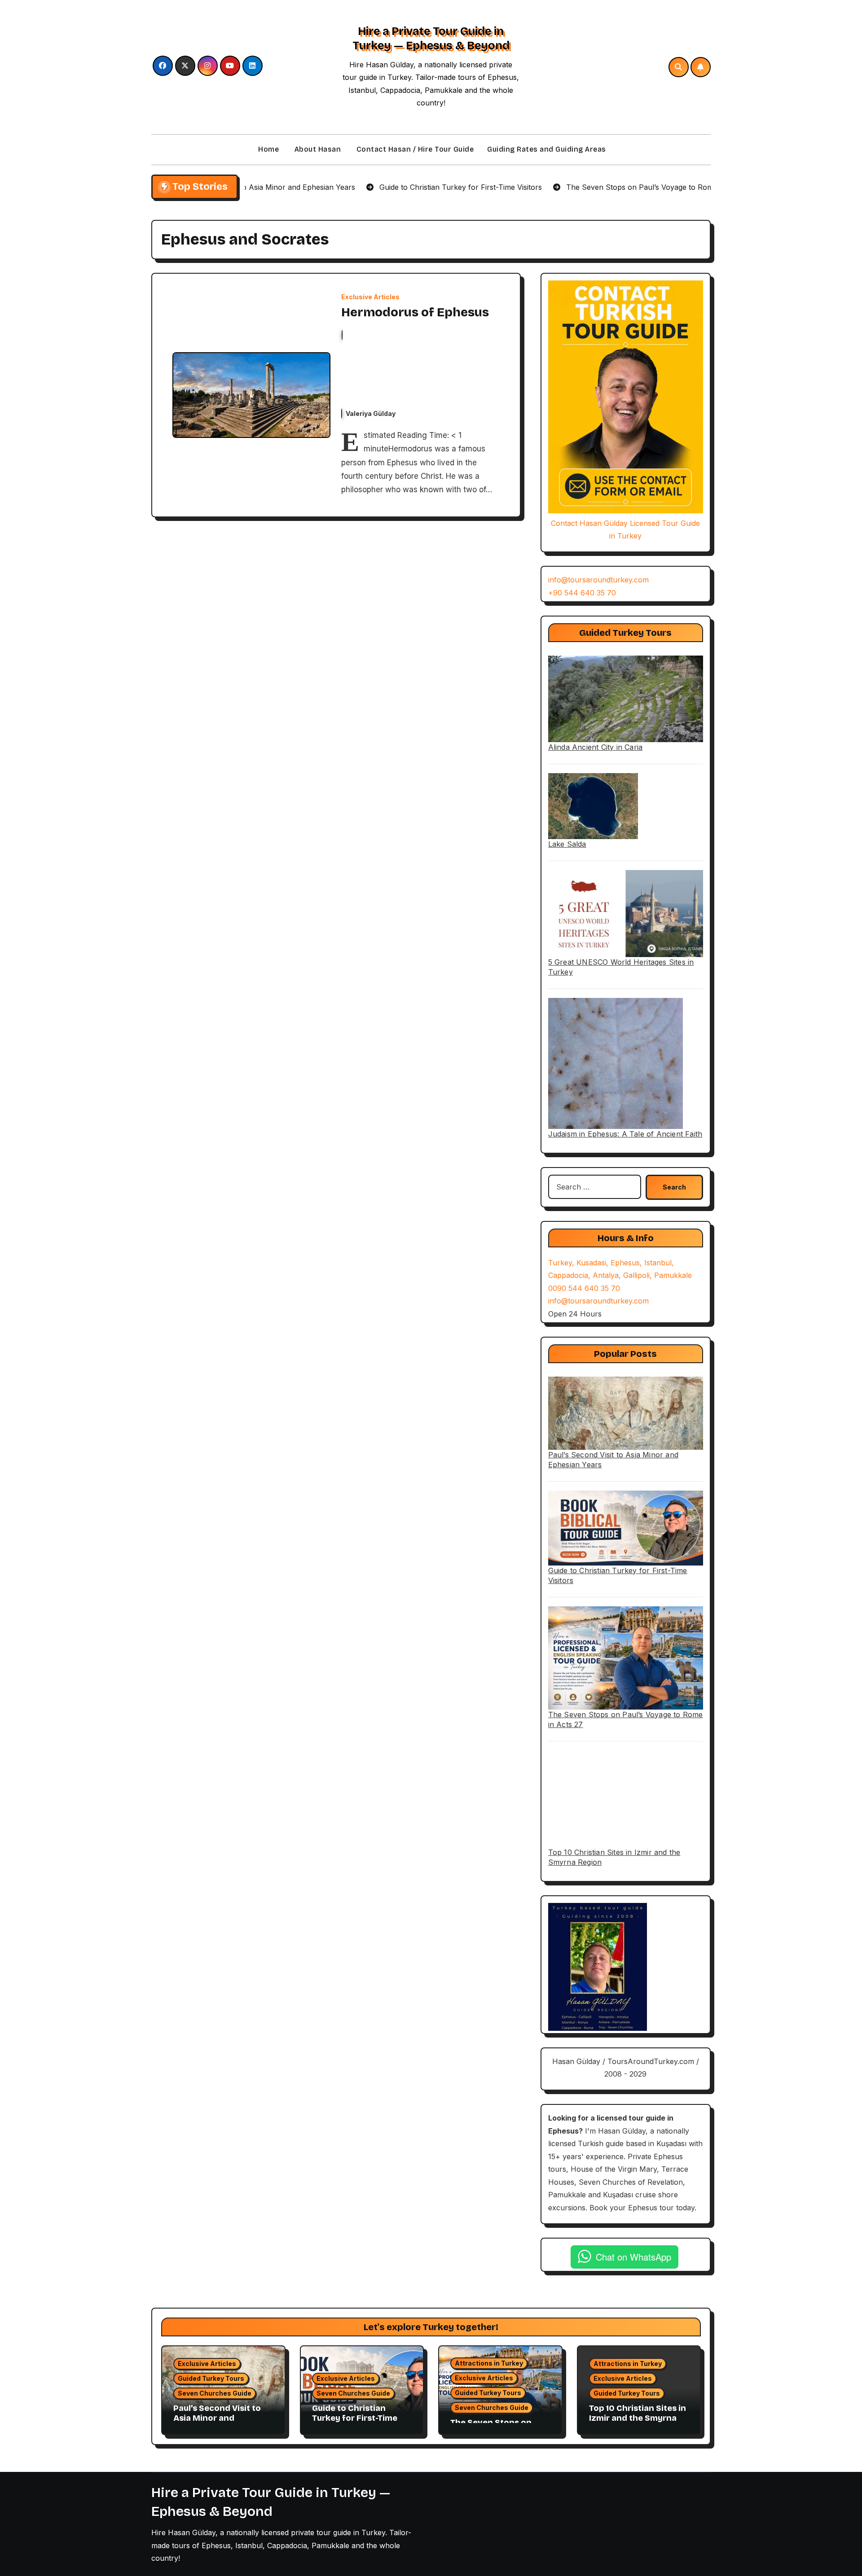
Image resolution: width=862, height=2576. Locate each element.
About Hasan (317, 149)
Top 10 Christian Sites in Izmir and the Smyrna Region (638, 2418)
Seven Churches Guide (215, 2393)
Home (268, 149)
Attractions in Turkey (489, 2363)
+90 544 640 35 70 (582, 593)
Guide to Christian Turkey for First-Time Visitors (355, 2418)
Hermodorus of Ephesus (415, 312)
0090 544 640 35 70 (584, 1288)
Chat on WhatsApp (633, 2257)
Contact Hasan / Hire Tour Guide (414, 149)
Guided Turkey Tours (211, 2378)
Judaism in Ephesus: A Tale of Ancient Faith (625, 1134)
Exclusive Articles (370, 297)
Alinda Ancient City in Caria (596, 747)
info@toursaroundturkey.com (598, 580)
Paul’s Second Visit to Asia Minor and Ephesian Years (217, 2418)
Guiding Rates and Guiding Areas (547, 149)
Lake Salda (567, 844)
